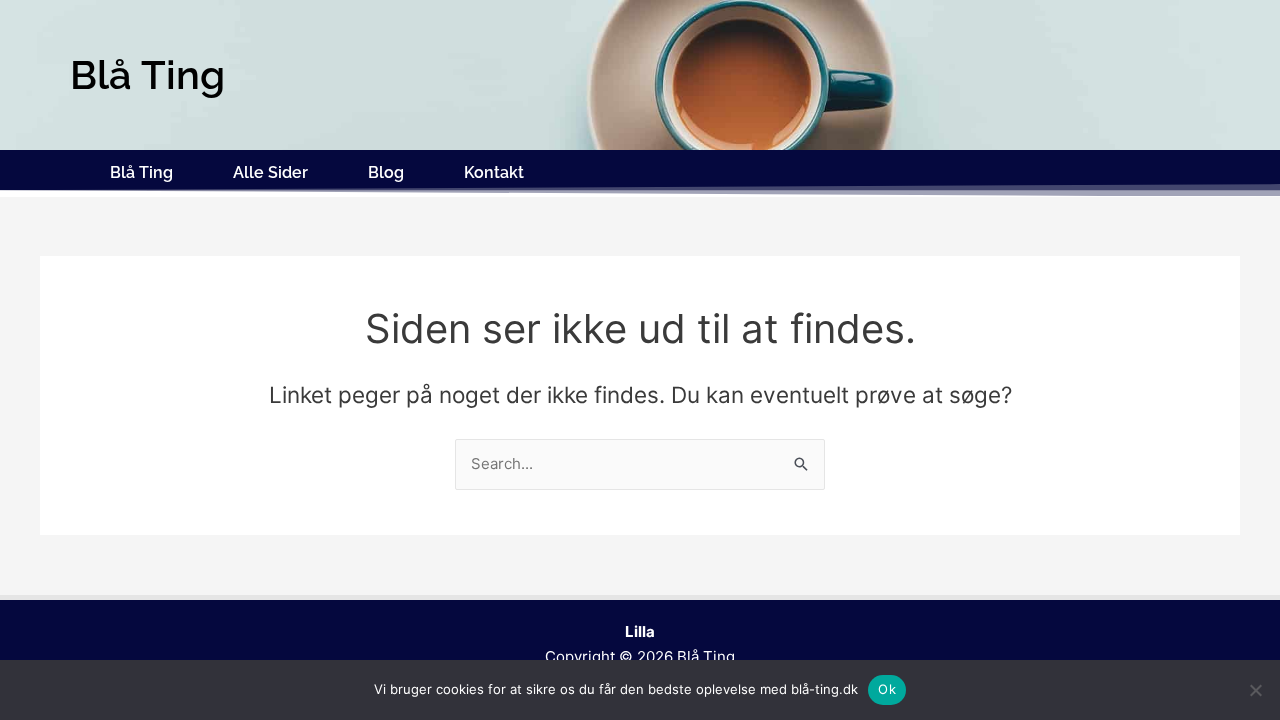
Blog (386, 172)
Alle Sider (270, 172)
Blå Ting (141, 172)
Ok (887, 689)
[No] (1255, 690)
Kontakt (494, 172)
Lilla (640, 631)
